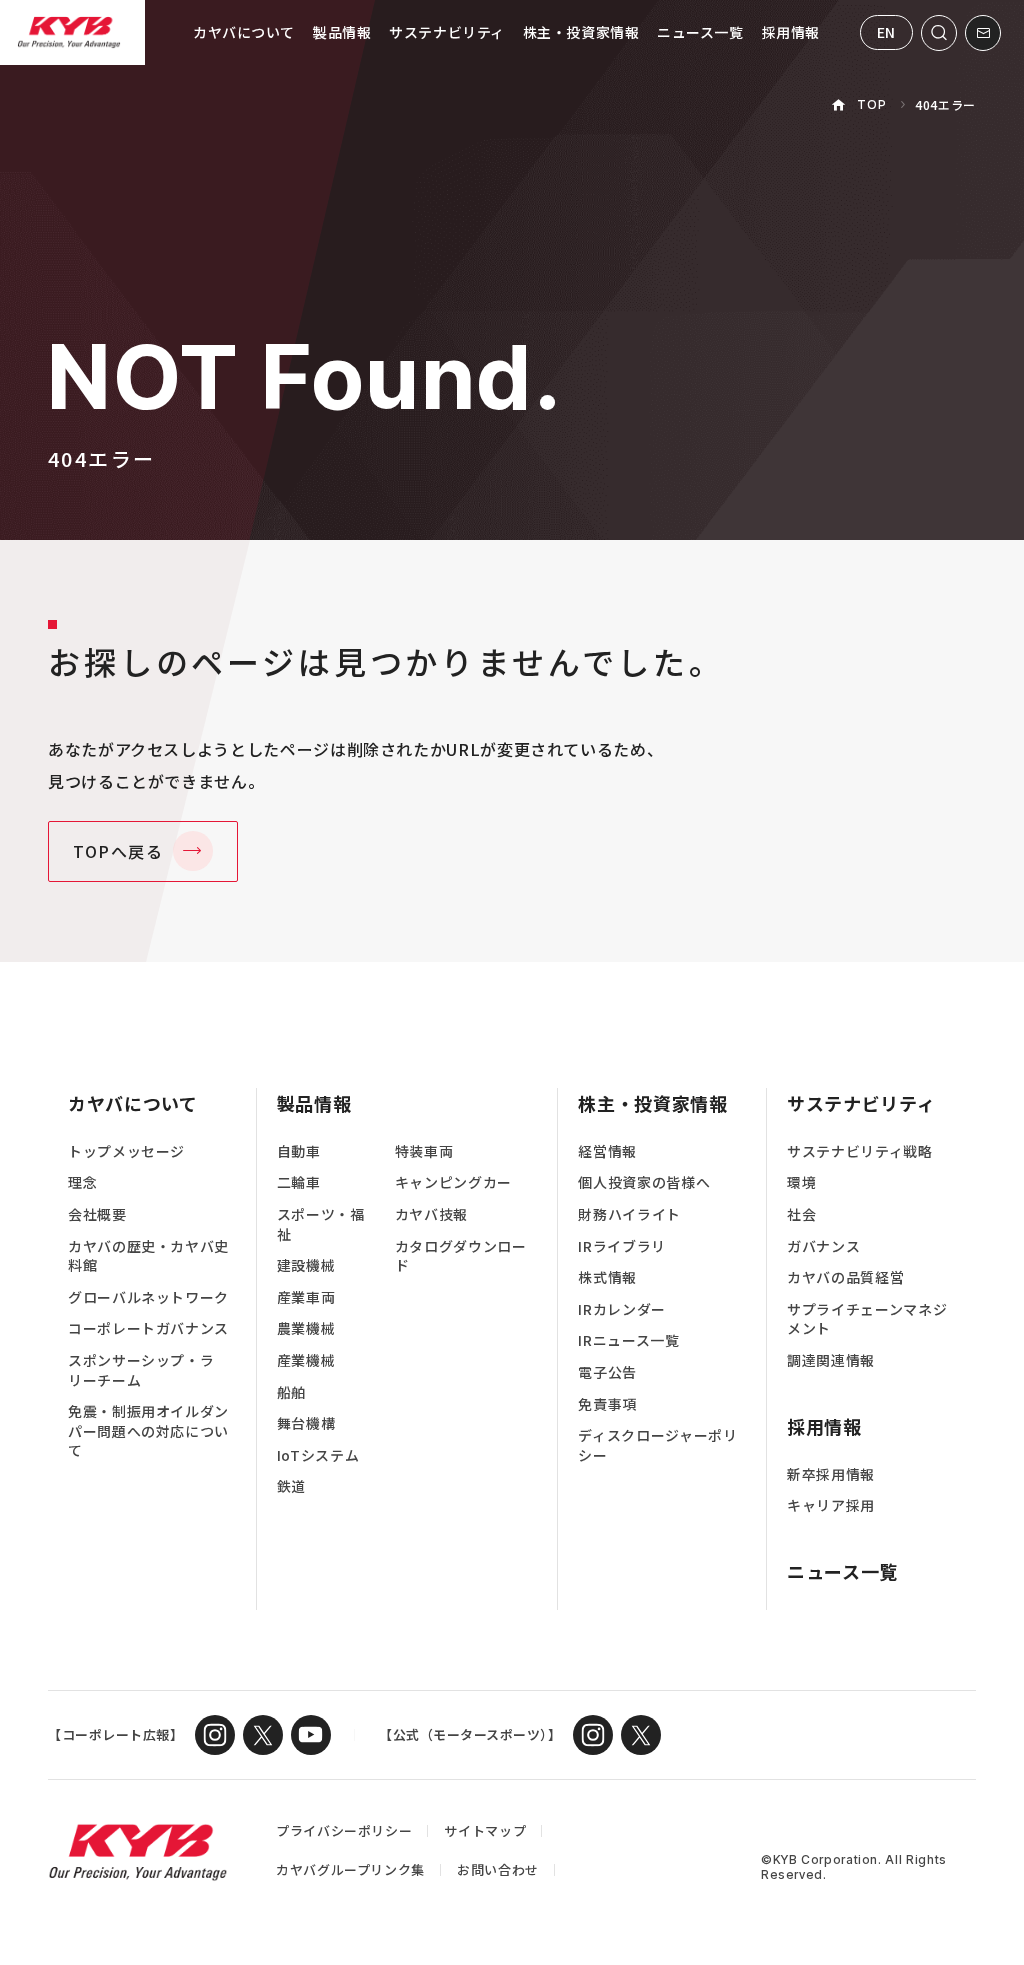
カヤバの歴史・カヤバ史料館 (148, 1256)
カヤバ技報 (431, 1214)
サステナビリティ (446, 32)
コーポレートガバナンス (148, 1328)
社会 (801, 1214)
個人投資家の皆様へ (644, 1182)
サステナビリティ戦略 (859, 1151)
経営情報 (607, 1151)
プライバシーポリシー (344, 1830)
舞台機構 (306, 1423)
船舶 (291, 1392)
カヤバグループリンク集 (350, 1869)
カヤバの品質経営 (845, 1277)
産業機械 (306, 1360)
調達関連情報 (831, 1360)
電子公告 (607, 1372)
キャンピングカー (453, 1182)
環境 (801, 1182)
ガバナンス (823, 1246)
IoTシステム (318, 1455)
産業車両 (306, 1297)
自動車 (299, 1151)
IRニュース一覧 (628, 1340)
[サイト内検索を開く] (939, 33)
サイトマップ (485, 1830)
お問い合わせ (498, 1869)
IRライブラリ (621, 1246)
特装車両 (424, 1151)
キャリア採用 (831, 1505)
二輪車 (299, 1182)
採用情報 (791, 32)
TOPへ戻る (118, 851)
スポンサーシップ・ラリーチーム (141, 1370)
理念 (82, 1182)
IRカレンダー (621, 1309)
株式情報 (607, 1277)
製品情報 (342, 32)
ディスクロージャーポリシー (657, 1445)
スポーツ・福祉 (321, 1224)
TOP (871, 104)
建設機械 (306, 1265)
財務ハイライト (629, 1214)
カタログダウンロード (461, 1256)
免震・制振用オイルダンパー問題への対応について (148, 1431)
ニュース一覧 (700, 32)
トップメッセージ (126, 1151)
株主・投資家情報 (581, 32)
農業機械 (306, 1328)
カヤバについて (244, 32)
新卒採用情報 (831, 1474)
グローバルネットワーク (148, 1297)
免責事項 (607, 1404)
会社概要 (97, 1214)
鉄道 (291, 1486)
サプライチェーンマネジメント (867, 1319)
